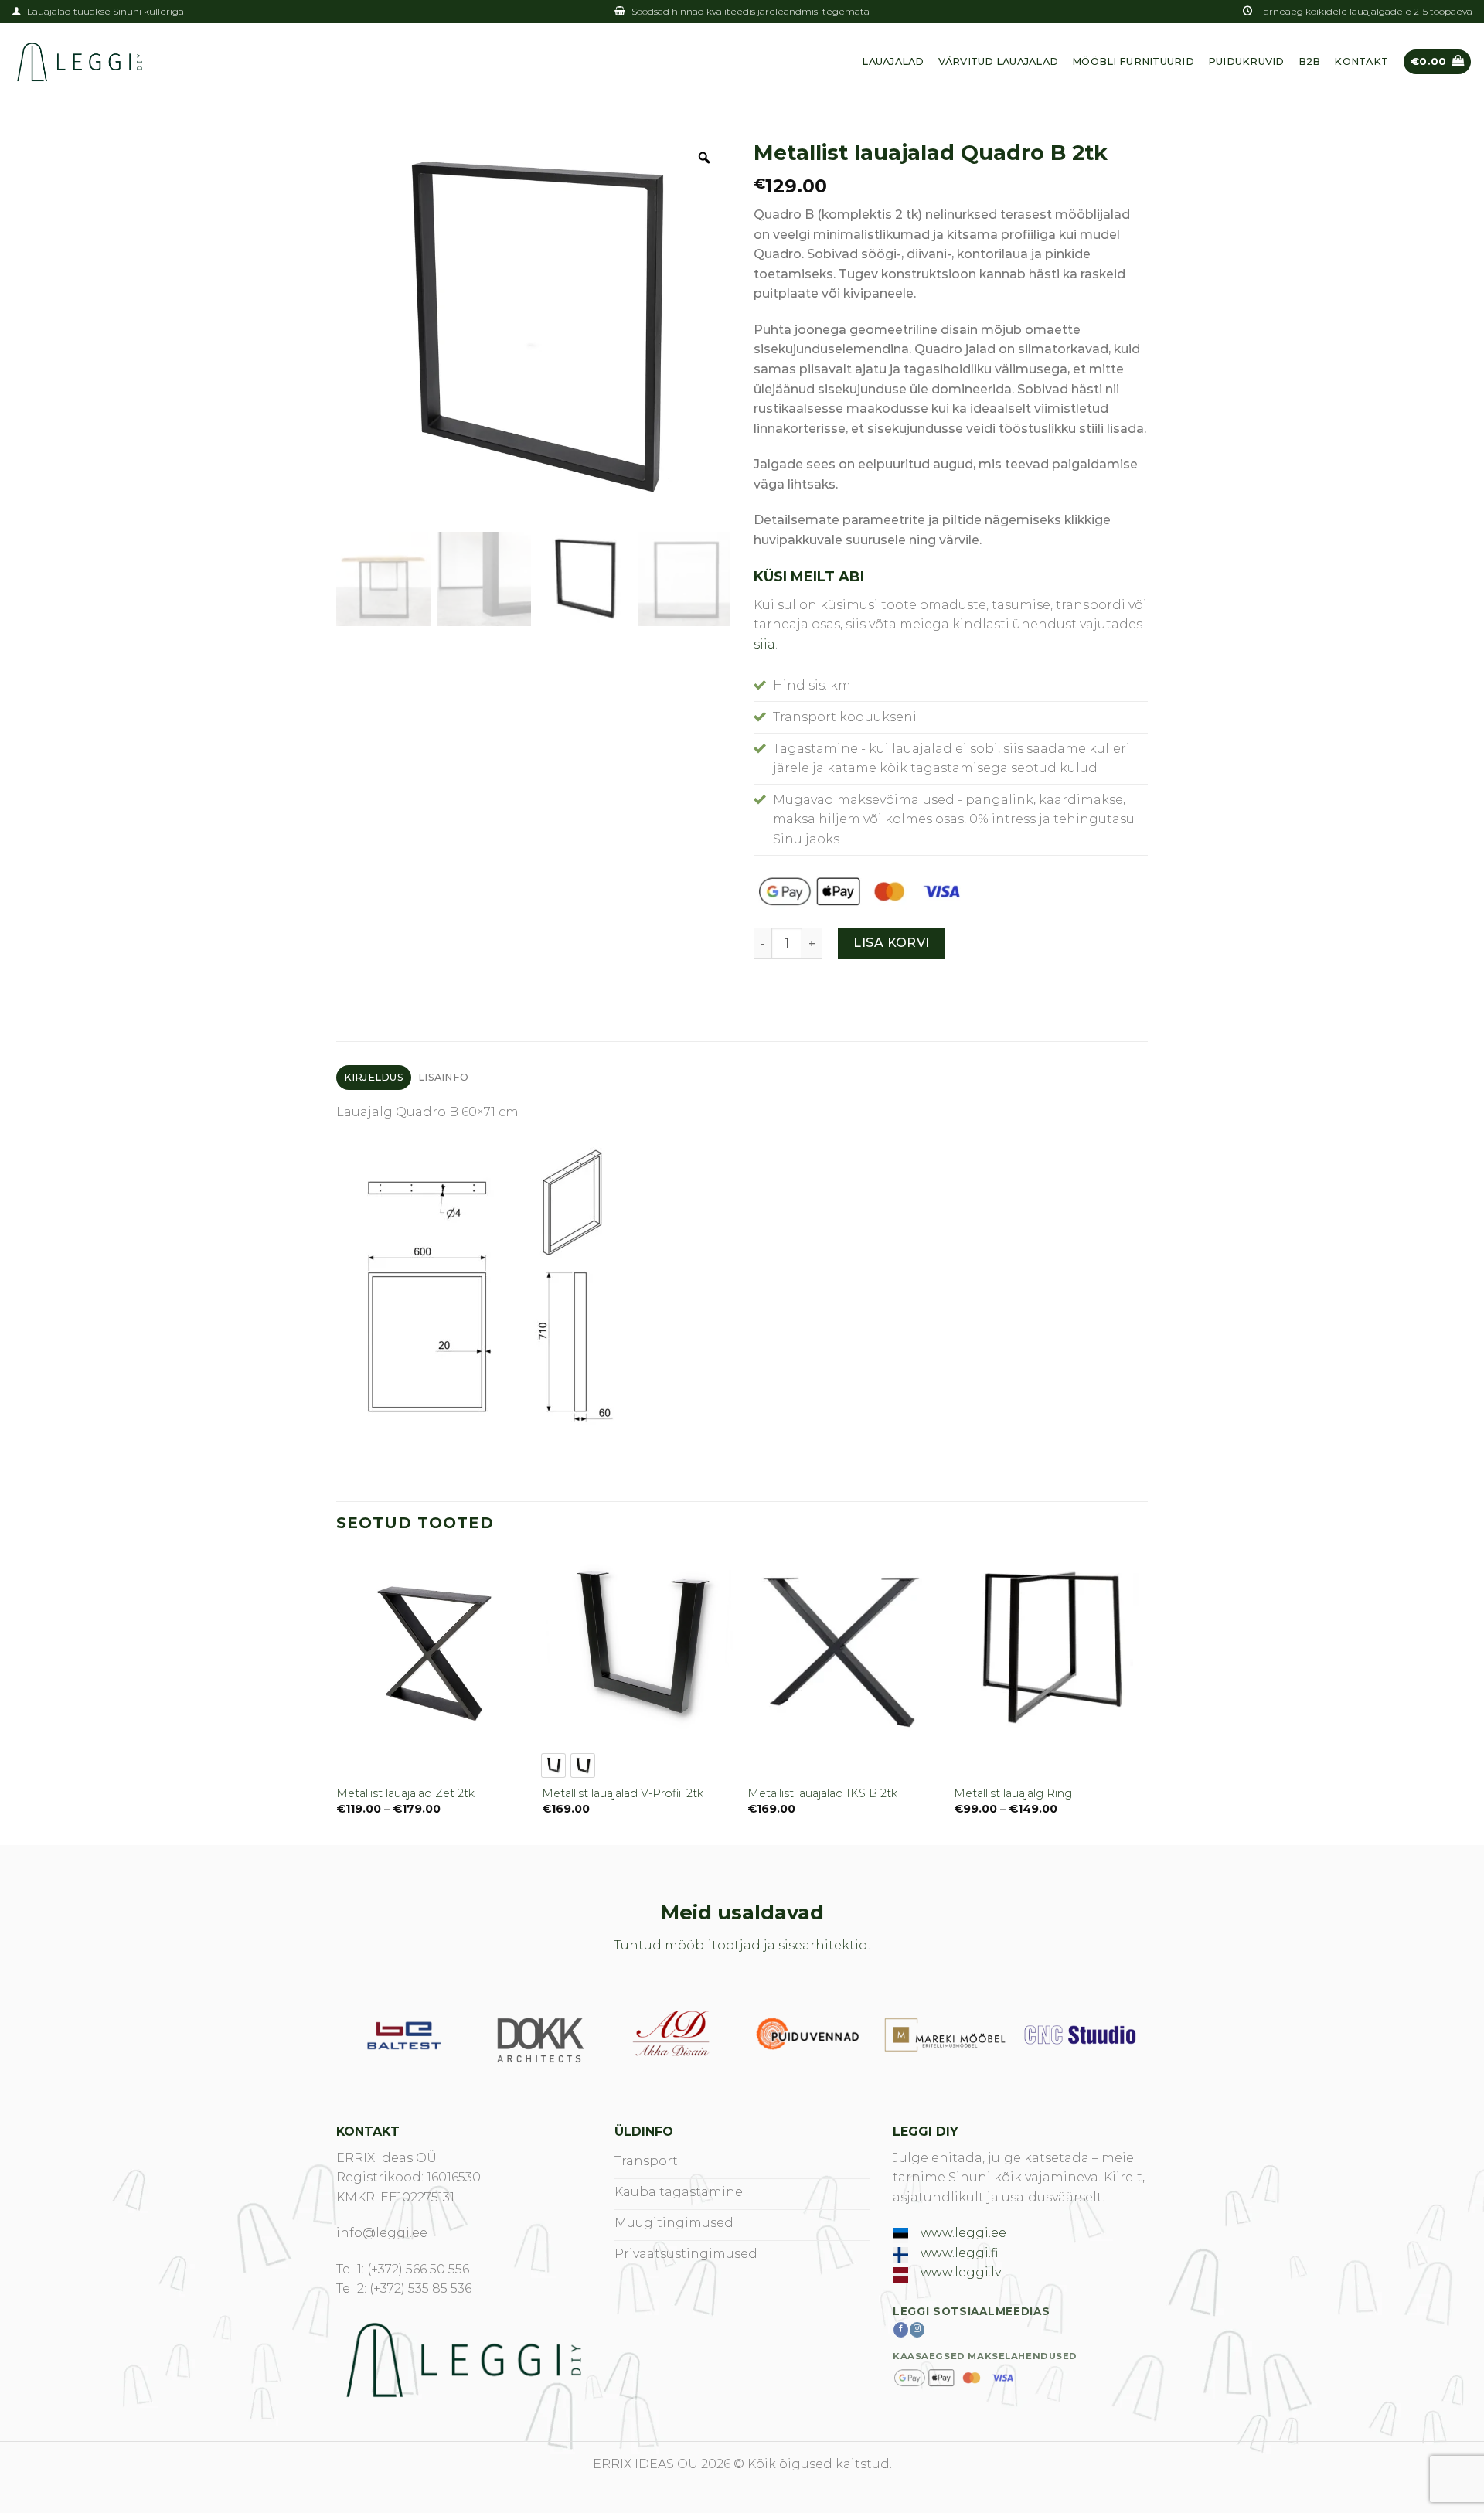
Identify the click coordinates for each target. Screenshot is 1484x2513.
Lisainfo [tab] (443, 1077)
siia (764, 644)
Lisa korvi (892, 943)
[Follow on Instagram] (917, 2330)
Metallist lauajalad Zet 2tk (405, 1793)
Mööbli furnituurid (1133, 61)
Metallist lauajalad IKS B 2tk (822, 1793)
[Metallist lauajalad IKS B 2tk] (843, 1647)
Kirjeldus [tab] (374, 1077)
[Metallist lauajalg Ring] (1049, 1647)
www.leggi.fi (959, 2253)
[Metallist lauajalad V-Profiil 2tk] (637, 1647)
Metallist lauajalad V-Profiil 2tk (623, 1793)
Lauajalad (893, 61)
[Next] (1143, 1697)
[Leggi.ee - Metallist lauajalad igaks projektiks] (80, 62)
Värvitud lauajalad (999, 61)
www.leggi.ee (963, 2233)
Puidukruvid (1246, 61)
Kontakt (1361, 61)
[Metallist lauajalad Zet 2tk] (432, 1647)
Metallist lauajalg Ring (1013, 1793)
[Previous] (337, 1697)
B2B (1310, 61)
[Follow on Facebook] (901, 2330)
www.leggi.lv (961, 2272)
